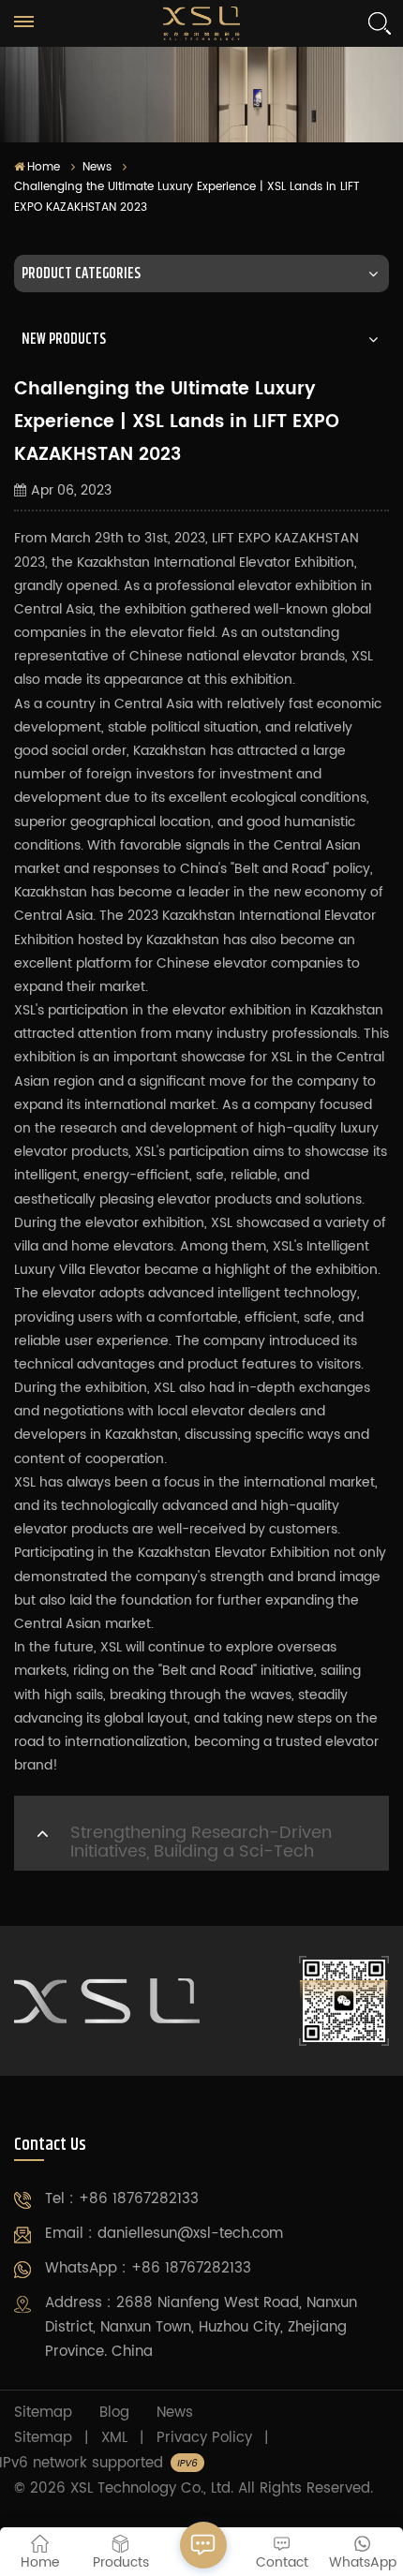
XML (114, 2438)
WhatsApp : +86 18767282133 (148, 2268)
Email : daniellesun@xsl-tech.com (164, 2234)
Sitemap (43, 2413)
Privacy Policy (204, 2438)
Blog (114, 2413)
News (97, 167)
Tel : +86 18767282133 (122, 2199)
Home (44, 167)
